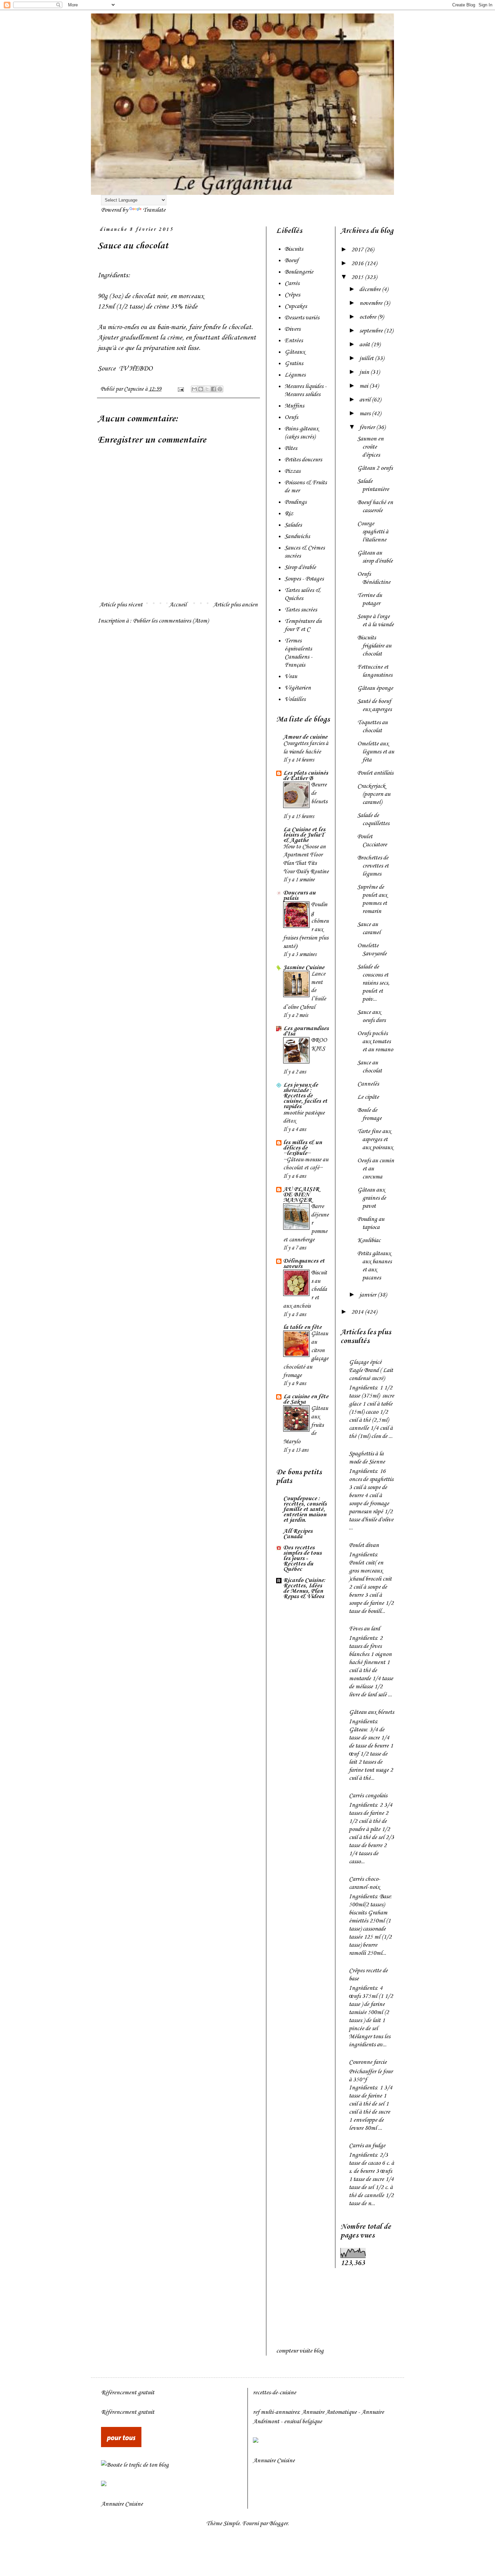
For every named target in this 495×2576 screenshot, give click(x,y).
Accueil (178, 605)
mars (366, 414)
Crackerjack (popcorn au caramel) (374, 794)
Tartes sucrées (301, 610)
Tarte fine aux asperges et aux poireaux (375, 1139)
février (368, 427)
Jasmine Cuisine (304, 967)
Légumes (295, 375)
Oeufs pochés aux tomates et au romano (375, 1042)
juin (365, 372)
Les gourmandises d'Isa (306, 1031)
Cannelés (368, 1084)
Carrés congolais (368, 1796)
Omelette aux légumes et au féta (376, 752)
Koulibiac (369, 1240)
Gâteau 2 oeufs (375, 468)
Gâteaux (295, 352)
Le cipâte (368, 1097)
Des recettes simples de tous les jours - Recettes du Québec (302, 1558)
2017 (358, 250)
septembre (372, 331)
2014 (358, 1312)
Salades (293, 525)
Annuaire (112, 2504)
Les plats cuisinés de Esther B (306, 776)
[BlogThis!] (201, 389)
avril (366, 400)
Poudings (295, 502)
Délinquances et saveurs (304, 1264)
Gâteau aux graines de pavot (372, 1198)
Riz (289, 514)
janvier (368, 1295)
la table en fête (302, 1327)
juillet (367, 358)
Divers (292, 329)
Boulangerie (299, 272)
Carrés (292, 283)
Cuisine (134, 2504)
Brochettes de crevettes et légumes (373, 866)
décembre (371, 289)
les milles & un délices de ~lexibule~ (303, 1148)
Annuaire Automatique (329, 2412)
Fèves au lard (364, 1629)
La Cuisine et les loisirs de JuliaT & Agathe (304, 835)
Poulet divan (364, 1545)
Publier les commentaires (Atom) (171, 621)
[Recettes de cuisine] (121, 2445)
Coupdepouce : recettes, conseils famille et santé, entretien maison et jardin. (305, 1509)
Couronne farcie (368, 2062)
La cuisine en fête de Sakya (306, 1399)
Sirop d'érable (300, 567)
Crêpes (292, 295)
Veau (291, 676)
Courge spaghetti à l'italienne (373, 532)
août (365, 345)
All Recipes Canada (298, 1534)
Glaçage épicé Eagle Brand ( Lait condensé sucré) (371, 1370)
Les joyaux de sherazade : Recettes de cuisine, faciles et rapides (305, 1096)
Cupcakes (296, 306)
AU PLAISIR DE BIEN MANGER (301, 1195)
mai (364, 386)
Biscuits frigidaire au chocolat (374, 646)
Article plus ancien (235, 605)
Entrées (294, 341)
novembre (371, 303)
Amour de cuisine (305, 737)
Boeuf (291, 260)
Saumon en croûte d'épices (370, 447)
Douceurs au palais (299, 895)
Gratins (294, 363)
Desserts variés (302, 318)
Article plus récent (121, 605)
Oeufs (291, 417)
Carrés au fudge (367, 2146)
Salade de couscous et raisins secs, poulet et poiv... (373, 983)
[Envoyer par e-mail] (194, 389)
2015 (358, 277)
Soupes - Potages (304, 579)
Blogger (278, 2524)
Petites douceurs (303, 460)
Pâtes (291, 448)
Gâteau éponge (375, 688)
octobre (368, 317)
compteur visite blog (300, 2351)
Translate (154, 210)
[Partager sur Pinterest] (220, 389)
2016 (358, 263)
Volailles (295, 699)
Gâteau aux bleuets (371, 1712)
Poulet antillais (375, 773)
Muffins (294, 406)
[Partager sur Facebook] (213, 389)
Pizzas (292, 471)
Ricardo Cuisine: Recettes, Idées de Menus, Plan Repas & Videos (304, 1588)
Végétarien (298, 688)
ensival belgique (303, 2422)
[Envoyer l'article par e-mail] (180, 389)
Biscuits (294, 249)
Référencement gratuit (128, 2393)
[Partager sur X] (207, 389)
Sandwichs (297, 536)
